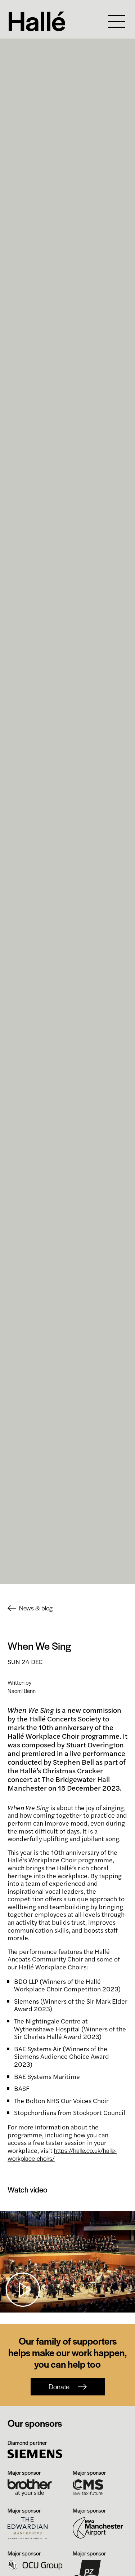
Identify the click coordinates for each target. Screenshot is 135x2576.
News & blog (36, 1608)
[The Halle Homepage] (52, 21)
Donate (59, 2387)
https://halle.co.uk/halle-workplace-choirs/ (62, 2154)
